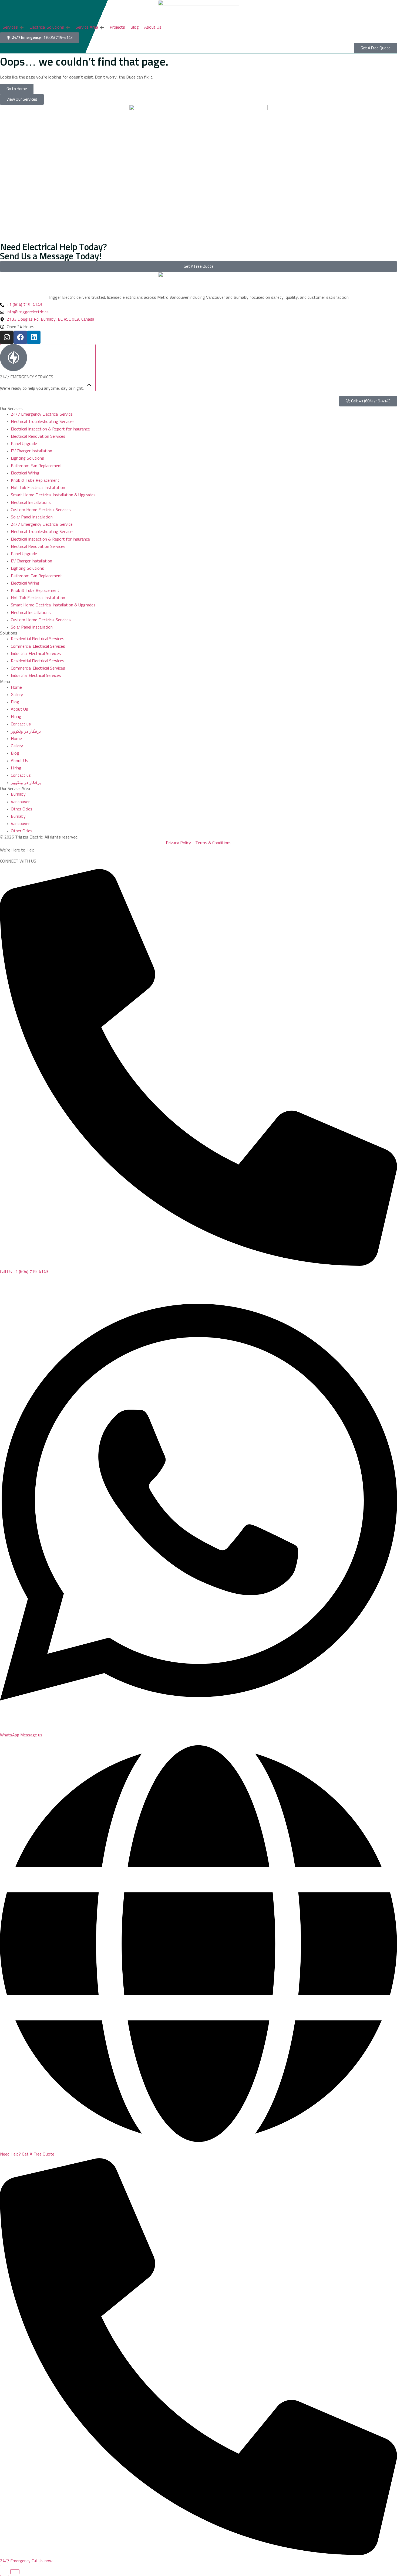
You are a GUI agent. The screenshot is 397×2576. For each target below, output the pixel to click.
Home (16, 687)
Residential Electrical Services (38, 639)
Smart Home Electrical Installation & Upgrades (53, 495)
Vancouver (20, 802)
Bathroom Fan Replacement (36, 466)
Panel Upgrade (24, 444)
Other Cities (22, 809)
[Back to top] (48, 368)
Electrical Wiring (25, 473)
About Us (19, 709)
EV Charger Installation (31, 451)
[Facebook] (20, 337)
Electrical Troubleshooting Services (43, 422)
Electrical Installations (31, 503)
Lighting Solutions (27, 458)
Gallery (17, 695)
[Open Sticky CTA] (5, 2570)
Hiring (16, 717)
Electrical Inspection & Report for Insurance (50, 429)
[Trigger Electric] (198, 11)
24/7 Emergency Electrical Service (42, 414)
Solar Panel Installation (32, 517)
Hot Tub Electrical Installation (38, 488)
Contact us (21, 724)
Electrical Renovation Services (38, 436)
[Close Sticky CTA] (15, 2572)
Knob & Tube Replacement (35, 480)
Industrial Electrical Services (36, 654)
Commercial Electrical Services (38, 646)
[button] (13, 27)
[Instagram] (7, 337)
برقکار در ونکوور (26, 731)
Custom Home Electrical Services (41, 510)
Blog (15, 702)
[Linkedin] (34, 337)
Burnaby (18, 794)
